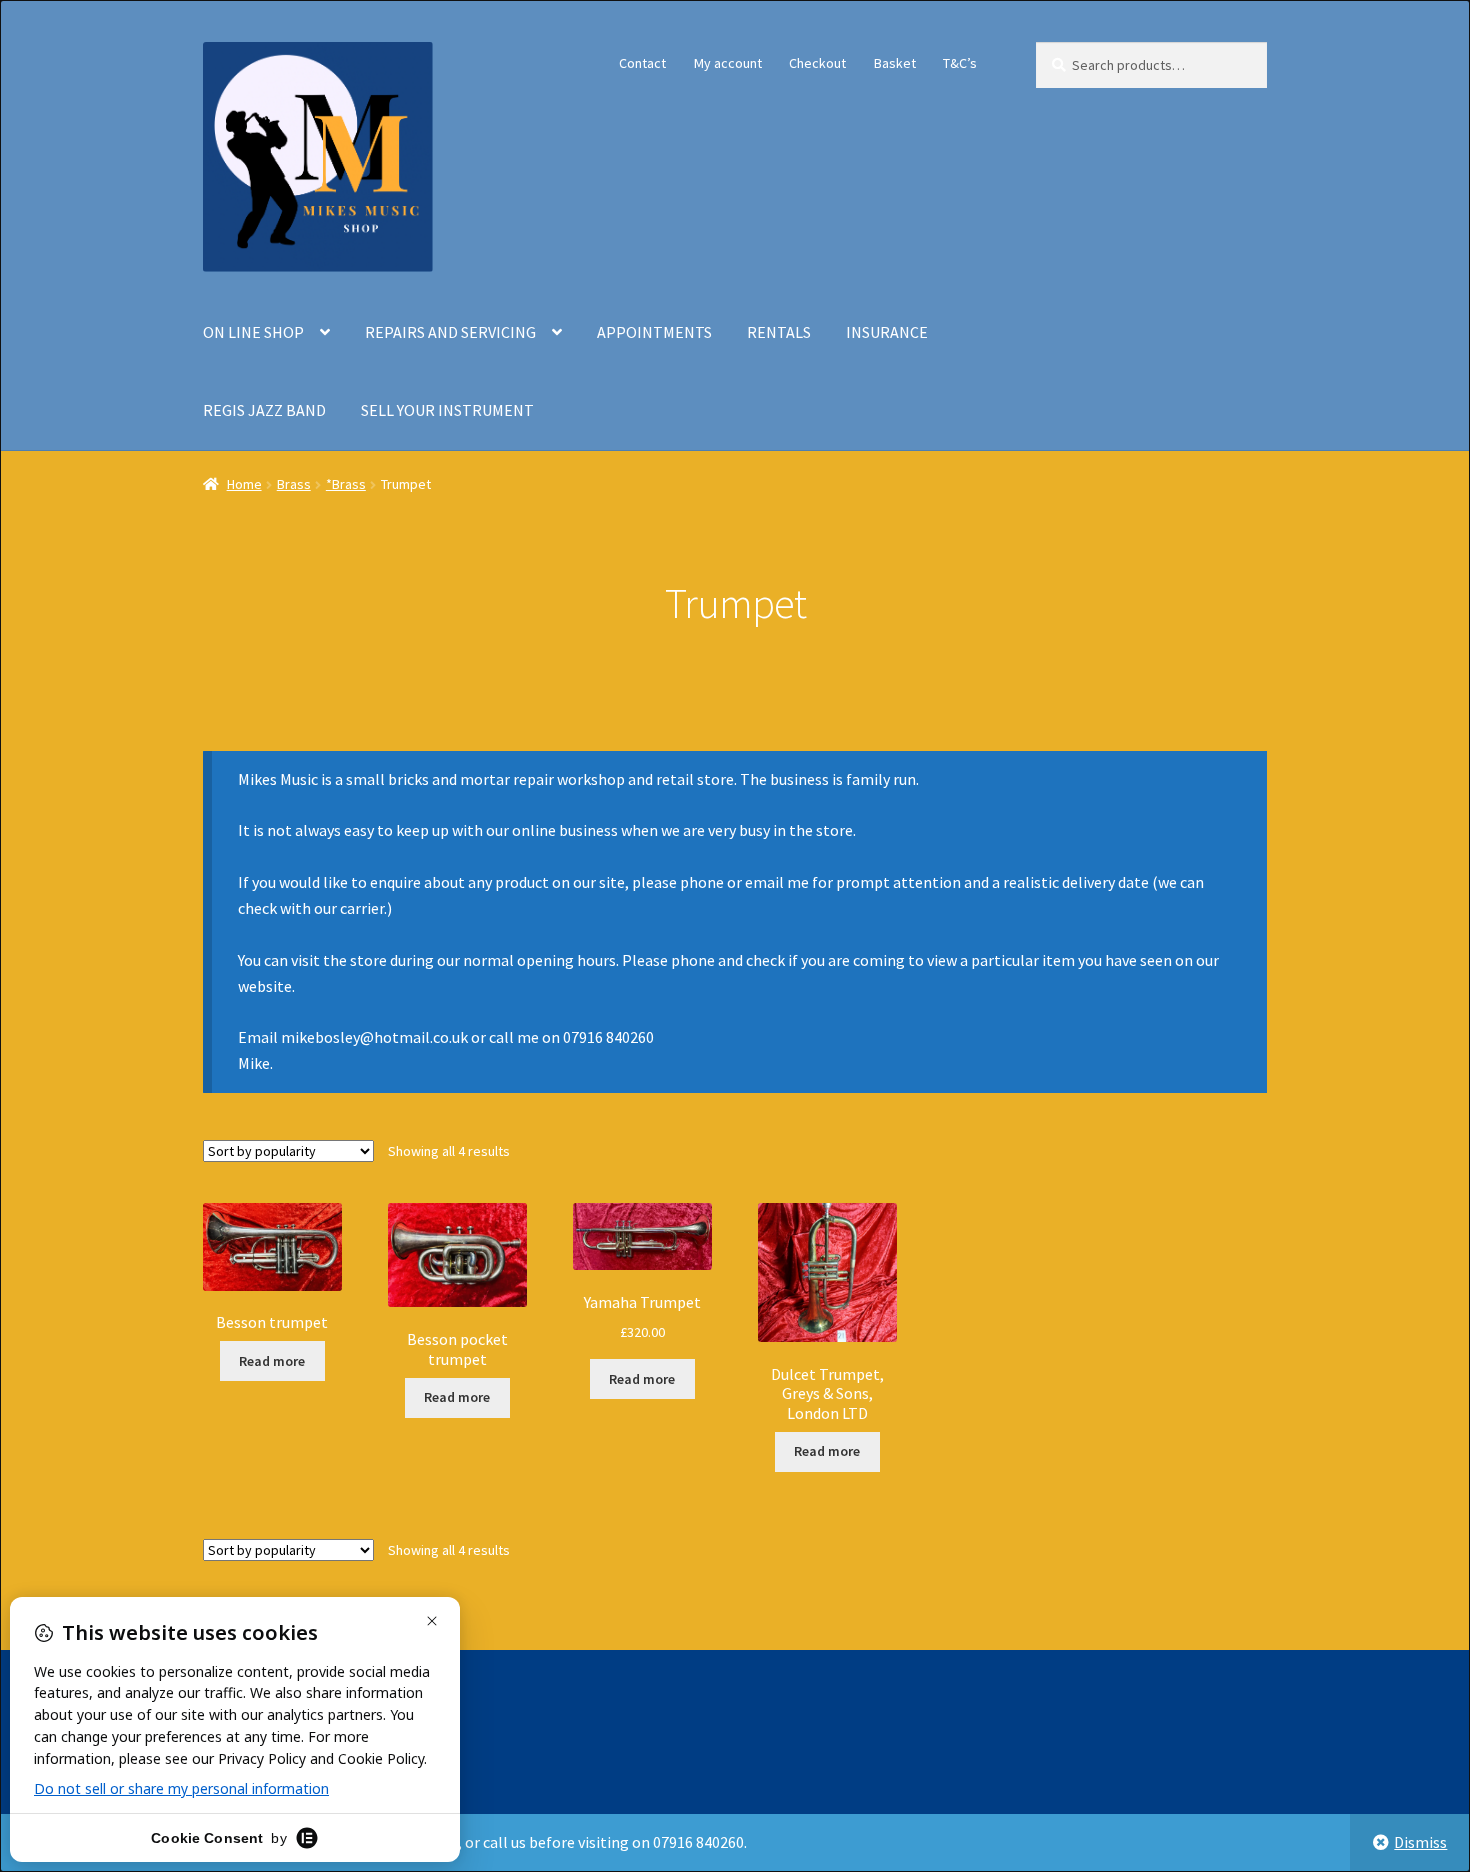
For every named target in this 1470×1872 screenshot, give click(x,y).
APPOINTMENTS (654, 332)
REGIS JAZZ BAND (264, 410)
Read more (272, 1361)
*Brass (346, 484)
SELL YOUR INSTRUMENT (447, 410)
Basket (895, 63)
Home (244, 484)
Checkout (817, 63)
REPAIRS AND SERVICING (450, 332)
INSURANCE (887, 332)
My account (728, 63)
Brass (294, 484)
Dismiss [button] (1420, 1842)
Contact (642, 63)
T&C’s (960, 63)
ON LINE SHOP (253, 332)
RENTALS (779, 332)
